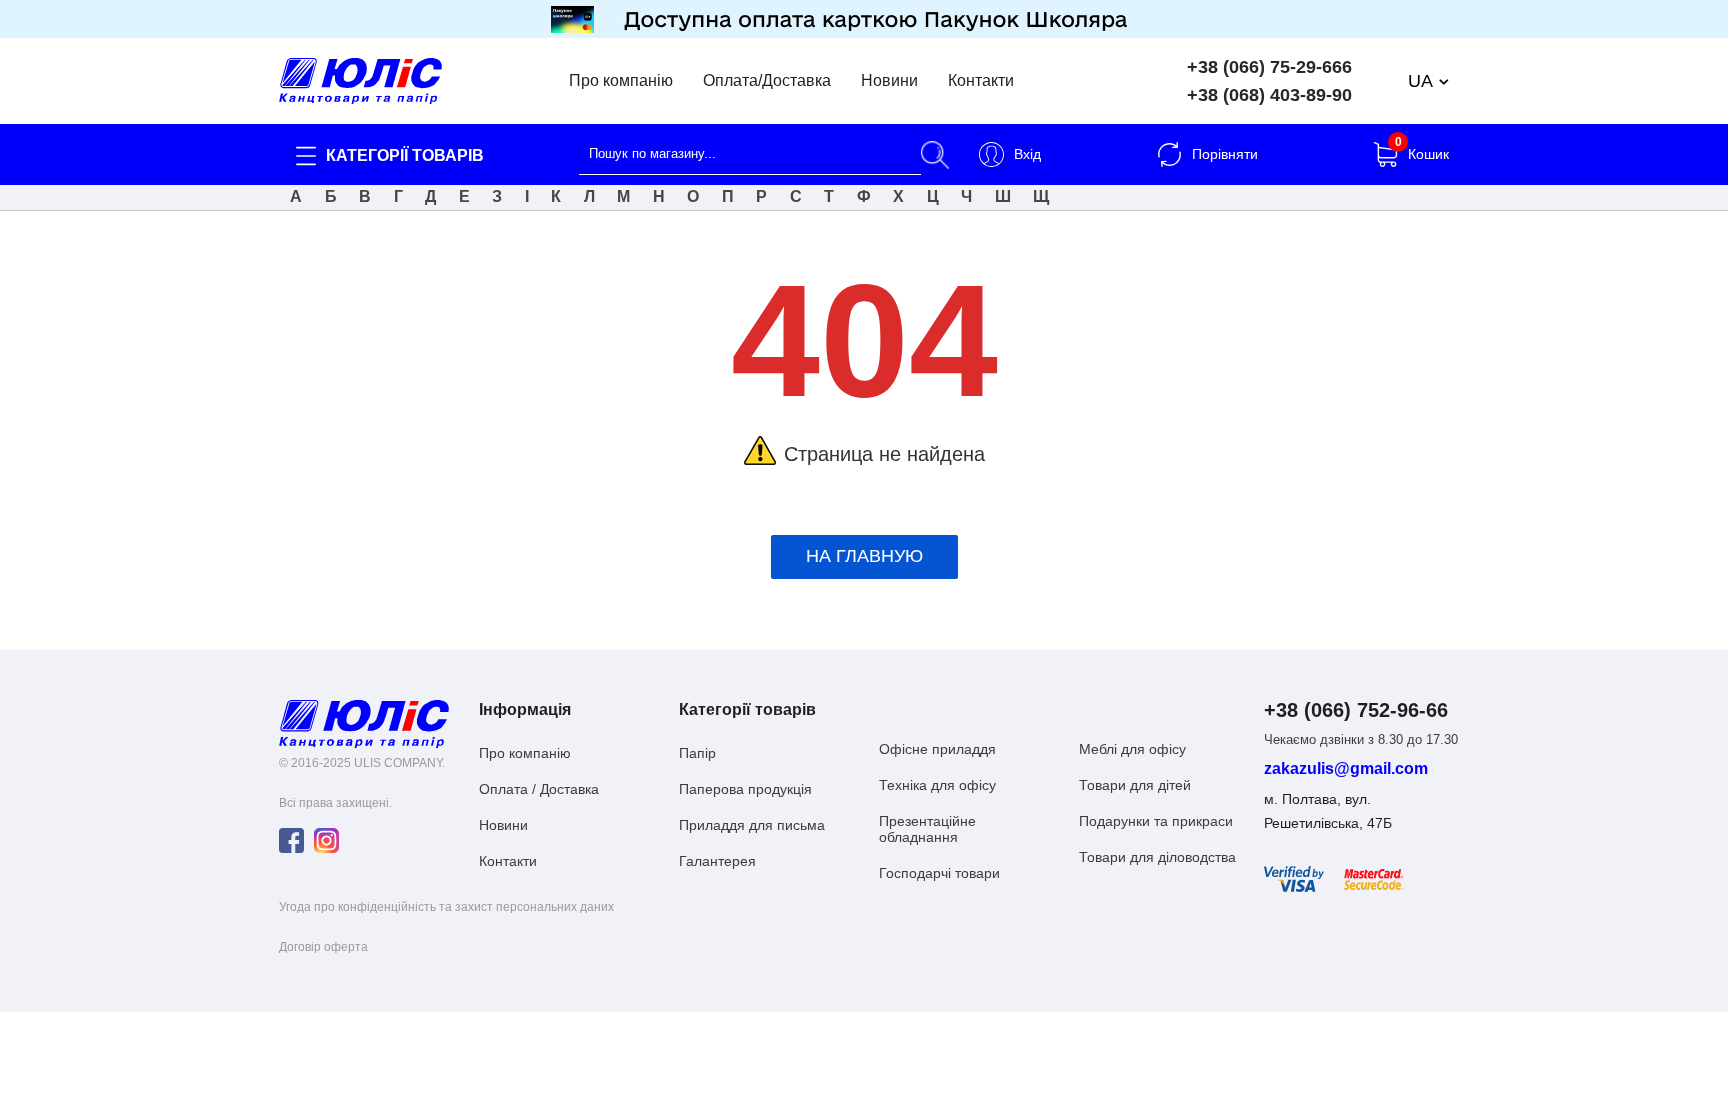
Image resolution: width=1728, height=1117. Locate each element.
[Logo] (364, 723)
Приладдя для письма (752, 825)
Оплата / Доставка (539, 789)
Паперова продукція (745, 789)
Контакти (981, 81)
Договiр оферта (323, 947)
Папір (697, 753)
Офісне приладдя (937, 749)
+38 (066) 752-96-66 (1356, 710)
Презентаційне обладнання (927, 829)
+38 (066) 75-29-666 (1269, 67)
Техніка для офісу (937, 785)
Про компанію (621, 81)
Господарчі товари (939, 873)
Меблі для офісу (1132, 749)
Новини (889, 81)
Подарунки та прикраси (1156, 821)
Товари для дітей (1135, 785)
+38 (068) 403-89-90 (1269, 95)
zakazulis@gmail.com (1346, 769)
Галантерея (717, 861)
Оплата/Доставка (767, 81)
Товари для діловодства (1157, 857)
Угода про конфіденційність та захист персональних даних (446, 907)
